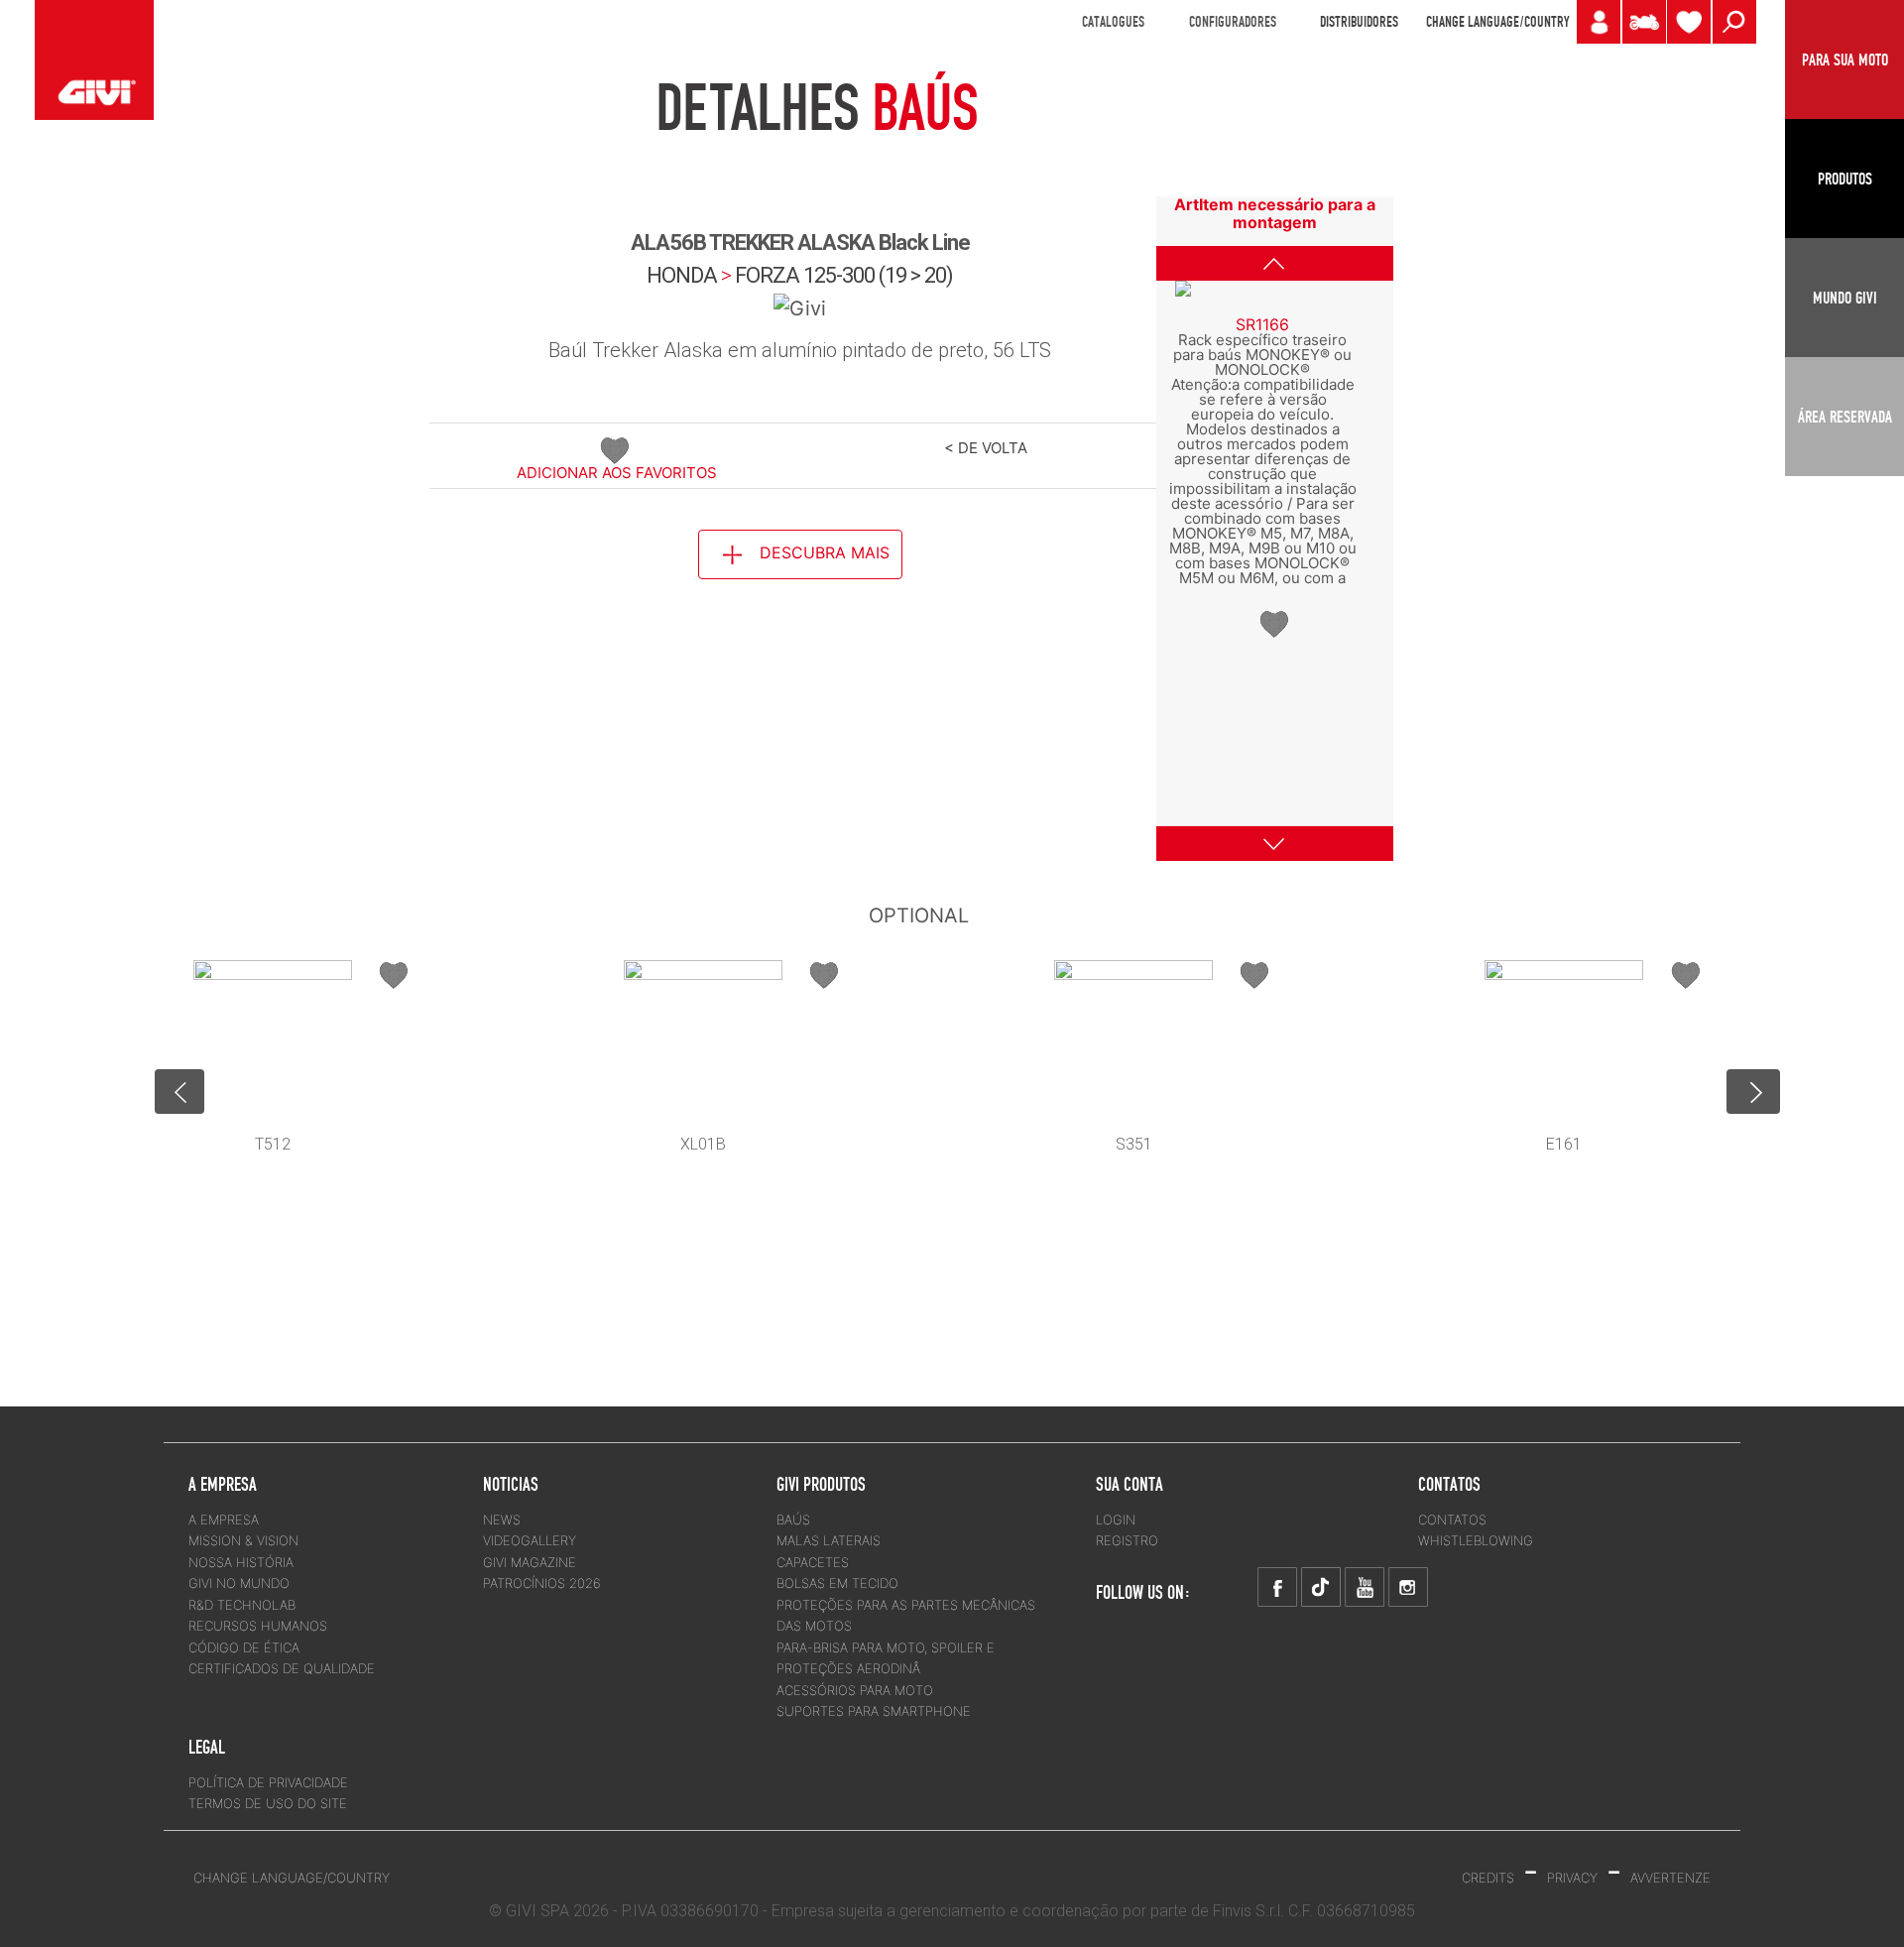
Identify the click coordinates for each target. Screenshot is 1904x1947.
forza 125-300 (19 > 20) (844, 275)
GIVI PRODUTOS (821, 1484)
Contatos (1452, 1520)
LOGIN (1116, 1520)
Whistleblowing (1476, 1540)
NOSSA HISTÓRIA (241, 1562)
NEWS (502, 1520)
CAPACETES (813, 1562)
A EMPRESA (224, 1520)
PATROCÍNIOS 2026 (542, 1583)
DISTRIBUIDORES (1359, 22)
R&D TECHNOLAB (242, 1605)
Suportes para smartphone (874, 1711)
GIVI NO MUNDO (239, 1583)
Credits (1488, 1878)
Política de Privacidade (268, 1782)
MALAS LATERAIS (829, 1540)
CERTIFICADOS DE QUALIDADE (282, 1668)
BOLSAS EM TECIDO (837, 1583)
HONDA (682, 275)
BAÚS (793, 1520)
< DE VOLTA (986, 448)
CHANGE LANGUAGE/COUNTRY (1497, 22)
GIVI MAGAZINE (530, 1562)
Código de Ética (244, 1647)
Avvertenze (1670, 1878)
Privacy (1572, 1878)
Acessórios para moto (855, 1690)
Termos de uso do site (268, 1803)
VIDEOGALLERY (530, 1540)
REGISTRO (1127, 1540)
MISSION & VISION (243, 1540)
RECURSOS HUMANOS (258, 1626)
